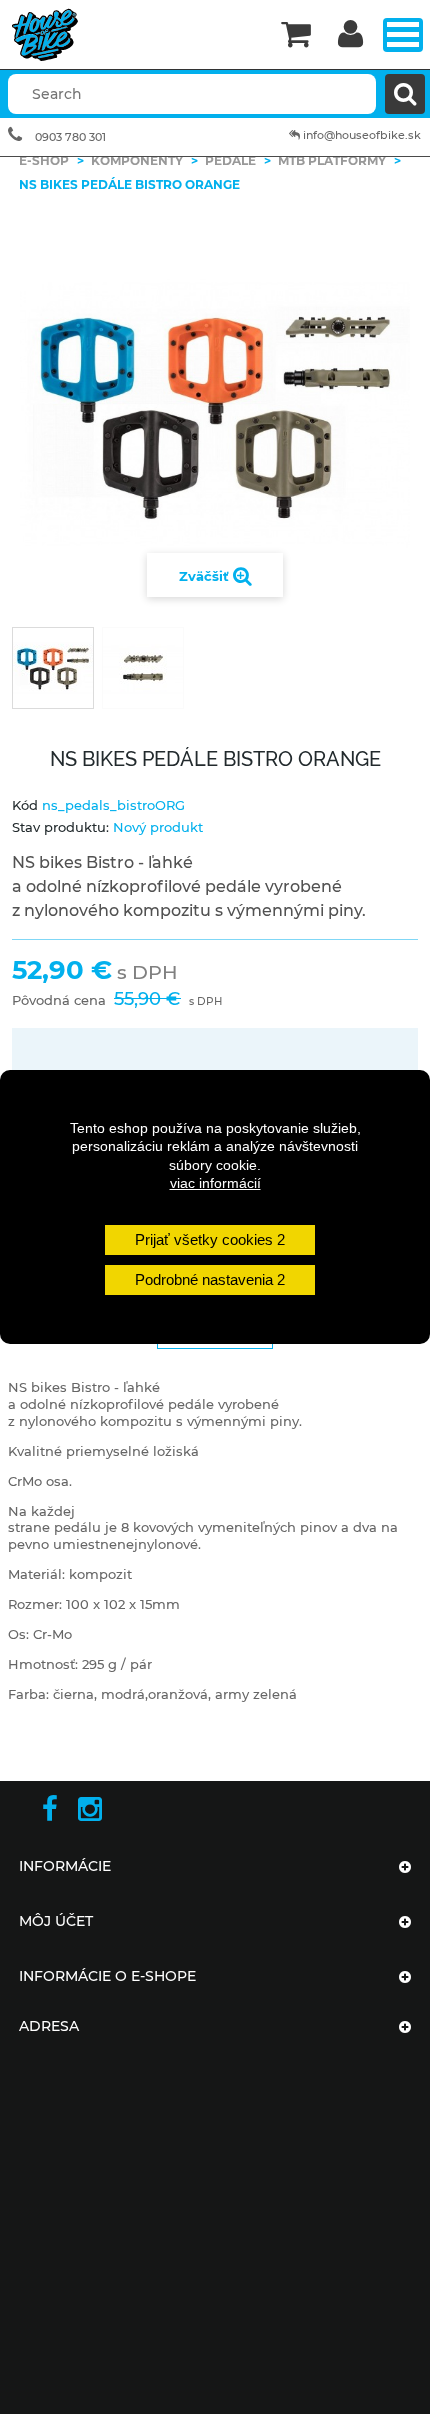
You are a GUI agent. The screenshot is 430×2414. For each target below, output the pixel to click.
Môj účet (56, 1921)
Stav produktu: (60, 827)
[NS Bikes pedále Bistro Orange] (53, 668)
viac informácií (215, 1183)
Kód (25, 805)
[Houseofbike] (133, 35)
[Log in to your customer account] (351, 35)
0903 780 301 (70, 137)
